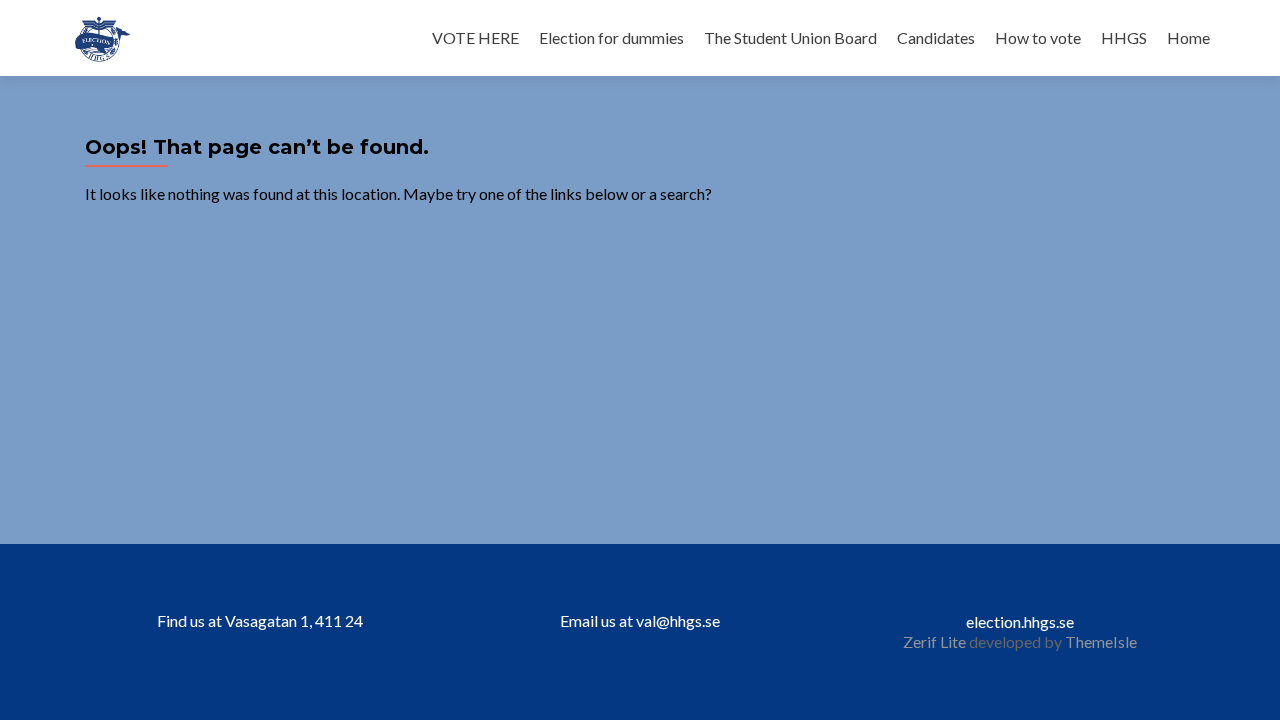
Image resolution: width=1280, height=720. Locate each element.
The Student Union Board (790, 37)
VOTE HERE (475, 37)
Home (1188, 37)
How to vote (1038, 37)
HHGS (1124, 37)
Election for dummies (611, 37)
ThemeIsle (1101, 641)
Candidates (936, 37)
